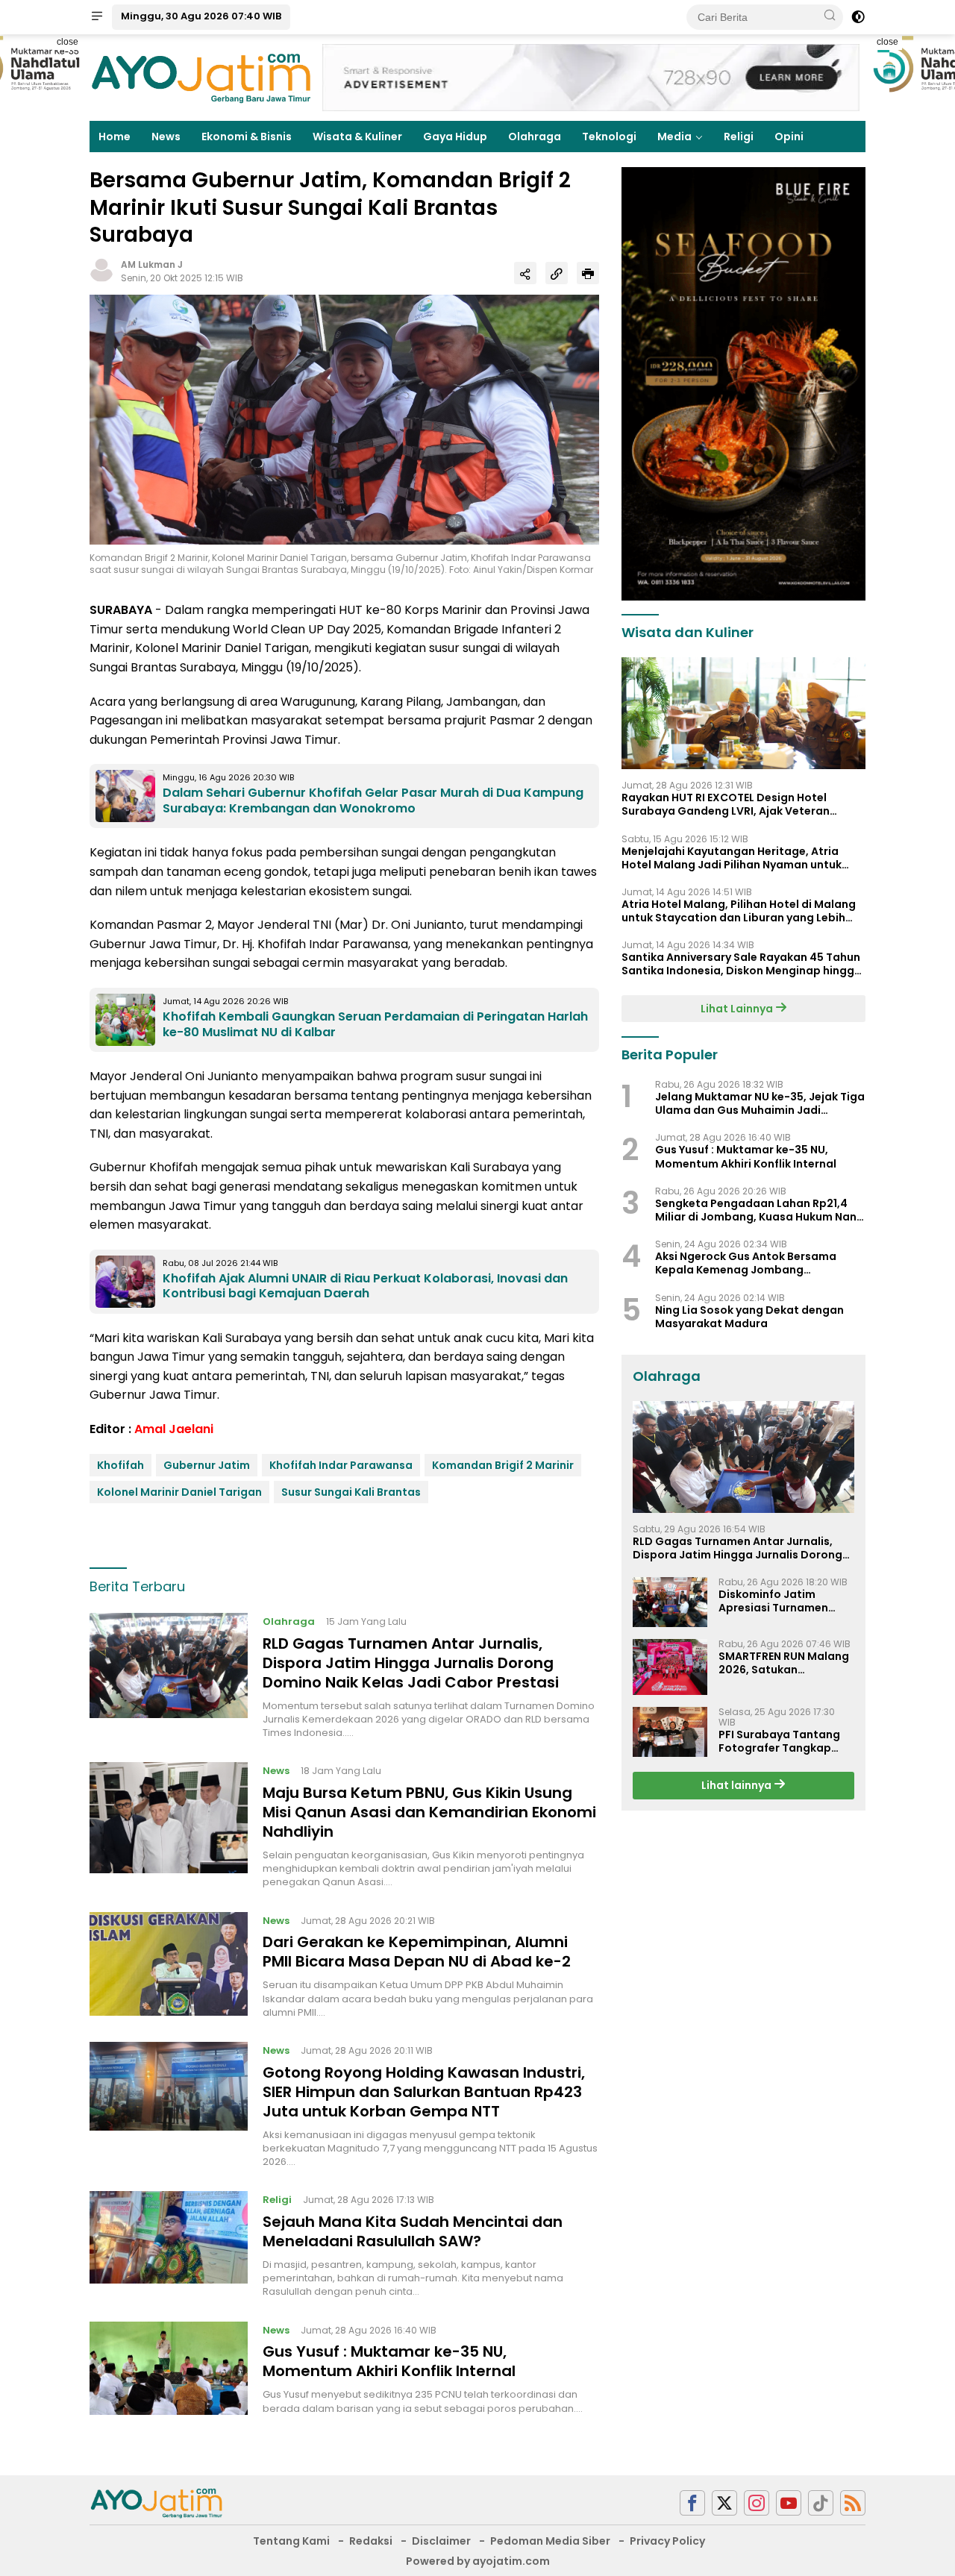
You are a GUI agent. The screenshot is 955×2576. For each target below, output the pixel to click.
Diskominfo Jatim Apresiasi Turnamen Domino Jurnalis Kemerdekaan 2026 (773, 1602)
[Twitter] (724, 2503)
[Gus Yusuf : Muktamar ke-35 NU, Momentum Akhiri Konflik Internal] (169, 2369)
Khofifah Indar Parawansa (341, 1465)
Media (674, 137)
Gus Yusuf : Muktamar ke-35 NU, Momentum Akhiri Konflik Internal (389, 2361)
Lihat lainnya (738, 1786)
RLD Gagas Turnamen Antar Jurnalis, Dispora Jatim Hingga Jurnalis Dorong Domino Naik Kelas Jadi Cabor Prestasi (411, 1663)
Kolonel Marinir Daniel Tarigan (179, 1492)
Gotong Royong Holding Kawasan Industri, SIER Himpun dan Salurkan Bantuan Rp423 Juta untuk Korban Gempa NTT (424, 2092)
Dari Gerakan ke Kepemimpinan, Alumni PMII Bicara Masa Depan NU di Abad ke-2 (417, 1952)
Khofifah (120, 1465)
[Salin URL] (557, 273)
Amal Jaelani (174, 1429)
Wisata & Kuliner (357, 137)
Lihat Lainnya (738, 1009)
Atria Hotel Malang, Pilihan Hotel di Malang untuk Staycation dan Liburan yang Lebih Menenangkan (739, 911)
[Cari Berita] (830, 16)
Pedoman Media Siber (550, 2541)
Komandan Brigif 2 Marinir (503, 1465)
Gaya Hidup (455, 137)
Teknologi (609, 137)
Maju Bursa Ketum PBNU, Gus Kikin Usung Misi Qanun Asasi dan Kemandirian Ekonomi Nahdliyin (429, 1812)
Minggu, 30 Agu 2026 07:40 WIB (201, 16)
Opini (789, 137)
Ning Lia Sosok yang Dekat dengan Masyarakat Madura (749, 1317)
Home (115, 137)
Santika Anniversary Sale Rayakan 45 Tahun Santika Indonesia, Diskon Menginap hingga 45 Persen (742, 965)
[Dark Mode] (858, 17)
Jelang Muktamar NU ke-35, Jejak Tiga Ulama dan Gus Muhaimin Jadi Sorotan (760, 1104)
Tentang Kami (291, 2541)
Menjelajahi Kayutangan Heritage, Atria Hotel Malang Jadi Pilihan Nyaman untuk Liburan (732, 858)
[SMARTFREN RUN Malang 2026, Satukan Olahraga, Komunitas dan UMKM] (670, 1667)
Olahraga (535, 137)
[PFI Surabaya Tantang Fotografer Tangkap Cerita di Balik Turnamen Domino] (670, 1732)
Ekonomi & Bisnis (247, 137)
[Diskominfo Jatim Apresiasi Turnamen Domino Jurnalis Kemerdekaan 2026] (670, 1603)
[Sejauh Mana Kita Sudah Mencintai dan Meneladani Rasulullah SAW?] (169, 2245)
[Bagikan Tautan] (525, 273)
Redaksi (371, 2541)
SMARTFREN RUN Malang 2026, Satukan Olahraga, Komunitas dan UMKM (784, 1663)
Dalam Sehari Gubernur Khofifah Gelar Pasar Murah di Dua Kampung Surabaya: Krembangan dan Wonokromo (373, 800)
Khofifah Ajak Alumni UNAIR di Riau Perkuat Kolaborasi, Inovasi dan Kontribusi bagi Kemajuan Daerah (365, 1286)
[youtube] (789, 2503)
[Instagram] (757, 2503)
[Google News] (821, 2503)
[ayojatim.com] (157, 2502)
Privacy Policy (667, 2541)
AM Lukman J (152, 264)
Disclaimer (441, 2541)
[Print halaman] (588, 273)
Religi (739, 137)
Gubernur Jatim (207, 1465)
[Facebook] (692, 2503)
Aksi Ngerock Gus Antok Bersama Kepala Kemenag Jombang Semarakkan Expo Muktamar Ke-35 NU (760, 1264)
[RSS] (853, 2503)
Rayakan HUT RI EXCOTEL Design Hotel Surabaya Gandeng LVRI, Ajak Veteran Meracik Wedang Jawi (726, 805)
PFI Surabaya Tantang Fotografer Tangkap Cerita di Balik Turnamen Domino (786, 1741)
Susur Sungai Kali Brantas (351, 1492)
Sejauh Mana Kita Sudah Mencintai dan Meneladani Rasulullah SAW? (413, 2231)
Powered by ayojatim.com (478, 2561)
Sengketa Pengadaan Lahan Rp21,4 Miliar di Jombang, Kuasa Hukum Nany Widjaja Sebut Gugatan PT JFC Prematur (759, 1210)
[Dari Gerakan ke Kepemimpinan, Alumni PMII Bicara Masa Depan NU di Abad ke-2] (169, 1966)
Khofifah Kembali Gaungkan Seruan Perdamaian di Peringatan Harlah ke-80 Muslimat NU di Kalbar (375, 1024)
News (166, 137)
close (68, 42)
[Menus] (97, 17)
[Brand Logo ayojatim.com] (201, 77)
